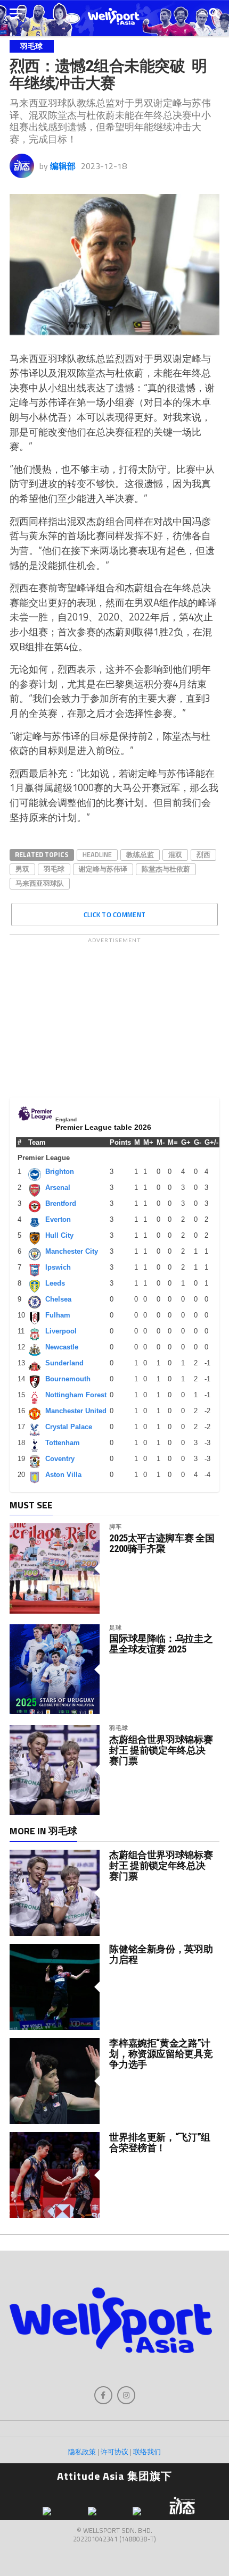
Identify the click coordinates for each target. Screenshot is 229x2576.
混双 (175, 854)
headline (97, 854)
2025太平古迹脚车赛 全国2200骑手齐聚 (162, 1543)
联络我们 (147, 2452)
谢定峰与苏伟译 (103, 869)
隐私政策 (82, 2452)
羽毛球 (54, 869)
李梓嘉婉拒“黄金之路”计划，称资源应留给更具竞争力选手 (161, 2054)
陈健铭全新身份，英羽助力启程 (161, 1954)
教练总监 (140, 854)
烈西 (203, 854)
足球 (116, 1627)
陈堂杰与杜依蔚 (166, 869)
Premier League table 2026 (103, 1127)
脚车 (116, 1526)
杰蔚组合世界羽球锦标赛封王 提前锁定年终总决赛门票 (161, 1750)
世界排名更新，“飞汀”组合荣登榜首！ (160, 2142)
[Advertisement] (114, 1015)
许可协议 (114, 2452)
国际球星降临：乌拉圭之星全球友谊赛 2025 (161, 1644)
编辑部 (63, 166)
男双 (22, 869)
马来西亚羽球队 (40, 883)
